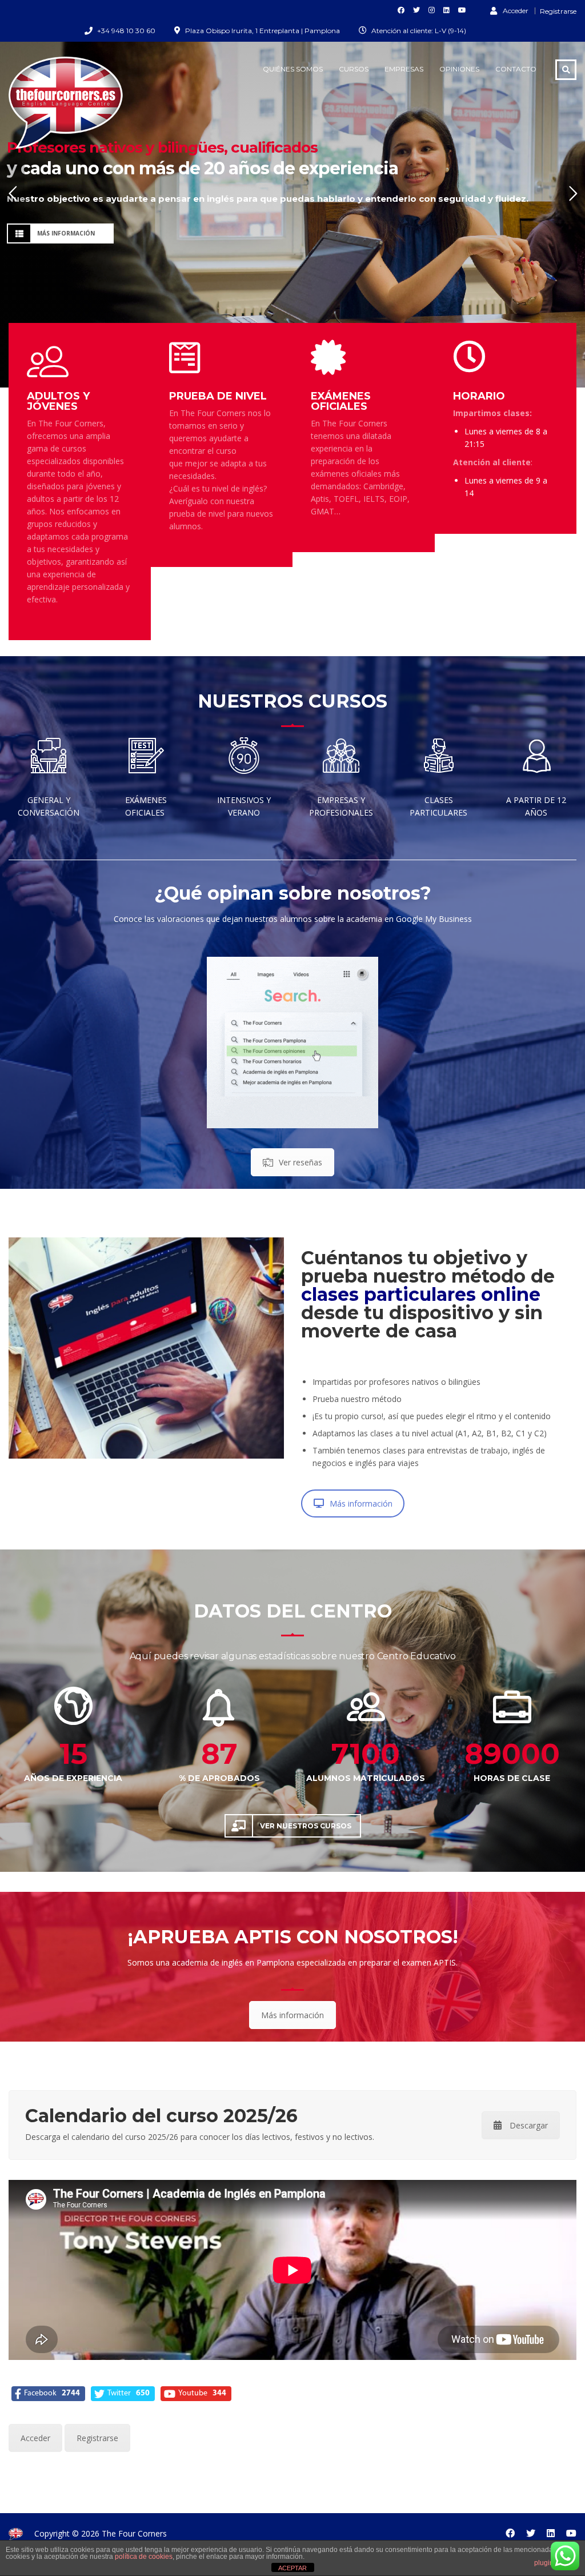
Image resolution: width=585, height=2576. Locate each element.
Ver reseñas (300, 1162)
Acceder (516, 10)
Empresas (404, 69)
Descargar (529, 2125)
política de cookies (144, 2557)
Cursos (354, 69)
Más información (361, 1503)
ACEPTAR (292, 2568)
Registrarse (558, 11)
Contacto (516, 69)
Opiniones (459, 69)
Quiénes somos (293, 69)
